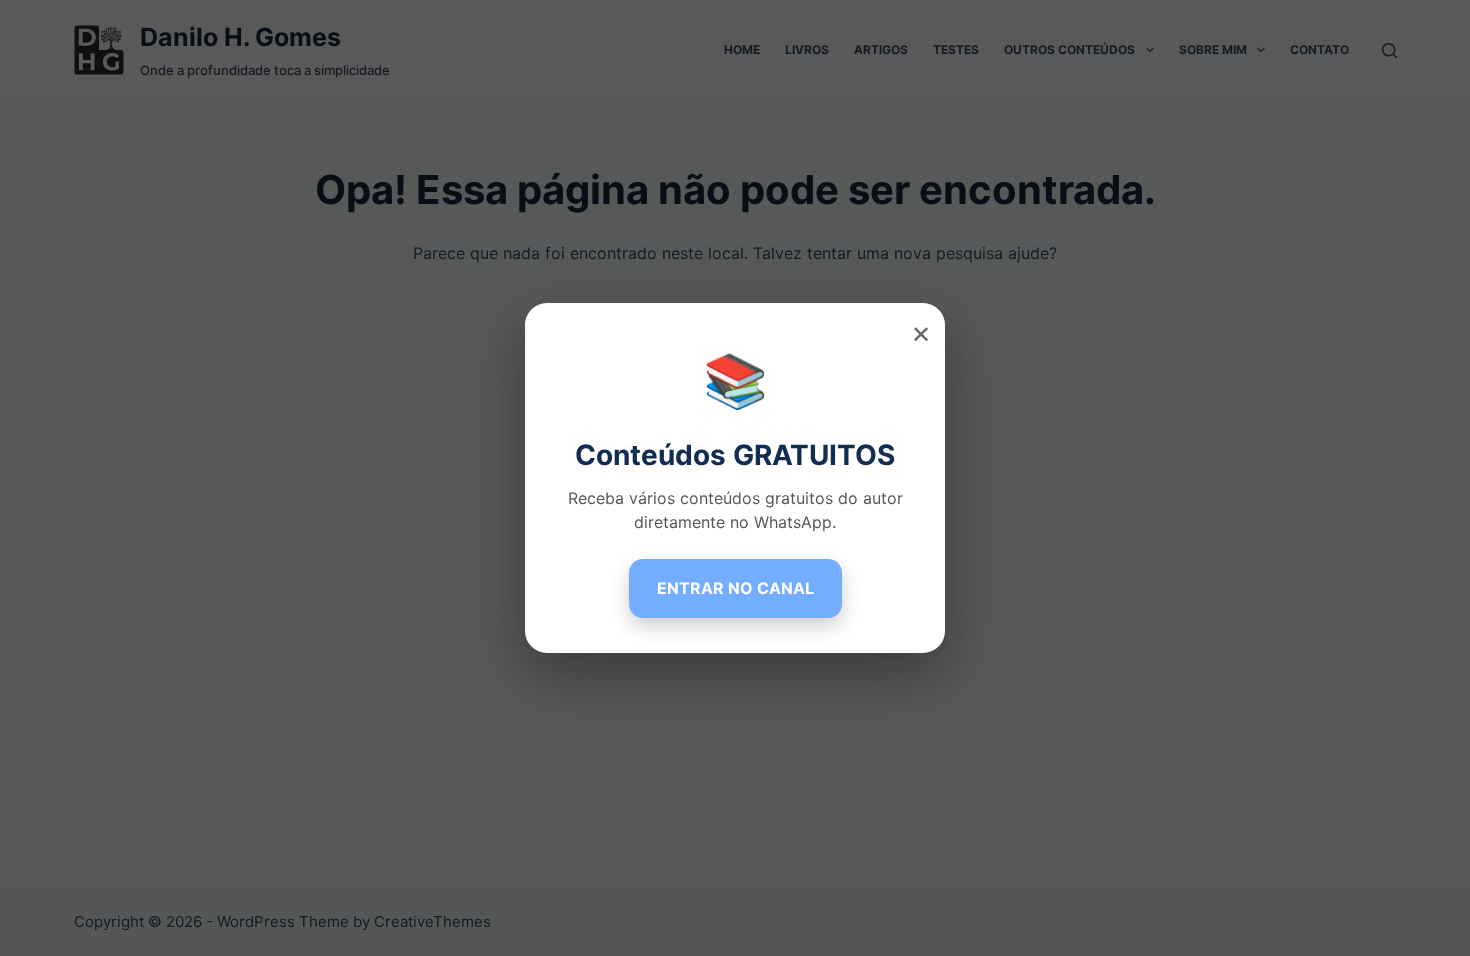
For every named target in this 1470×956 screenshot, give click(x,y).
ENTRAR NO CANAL (735, 588)
